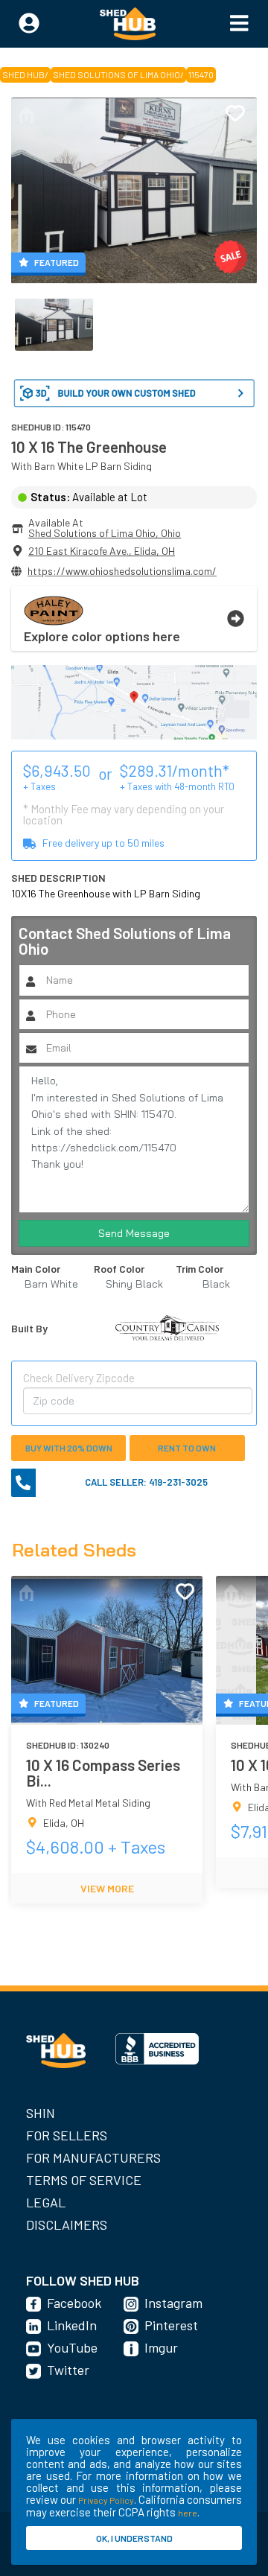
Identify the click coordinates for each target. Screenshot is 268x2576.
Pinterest (171, 2325)
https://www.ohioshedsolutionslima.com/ (122, 571)
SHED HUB (23, 74)
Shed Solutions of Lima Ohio (117, 74)
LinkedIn (72, 2325)
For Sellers (67, 2135)
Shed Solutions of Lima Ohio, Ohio (105, 533)
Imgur (161, 2347)
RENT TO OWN (187, 1448)
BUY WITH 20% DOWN (69, 1448)
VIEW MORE (107, 1888)
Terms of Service (84, 2180)
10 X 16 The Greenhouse (89, 446)
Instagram (173, 2303)
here (188, 2513)
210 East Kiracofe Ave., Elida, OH (102, 551)
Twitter (68, 2370)
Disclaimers (67, 2224)
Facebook (74, 2303)
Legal (46, 2202)
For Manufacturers (93, 2157)
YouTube (72, 2347)
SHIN (41, 2113)
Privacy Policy (106, 2500)
